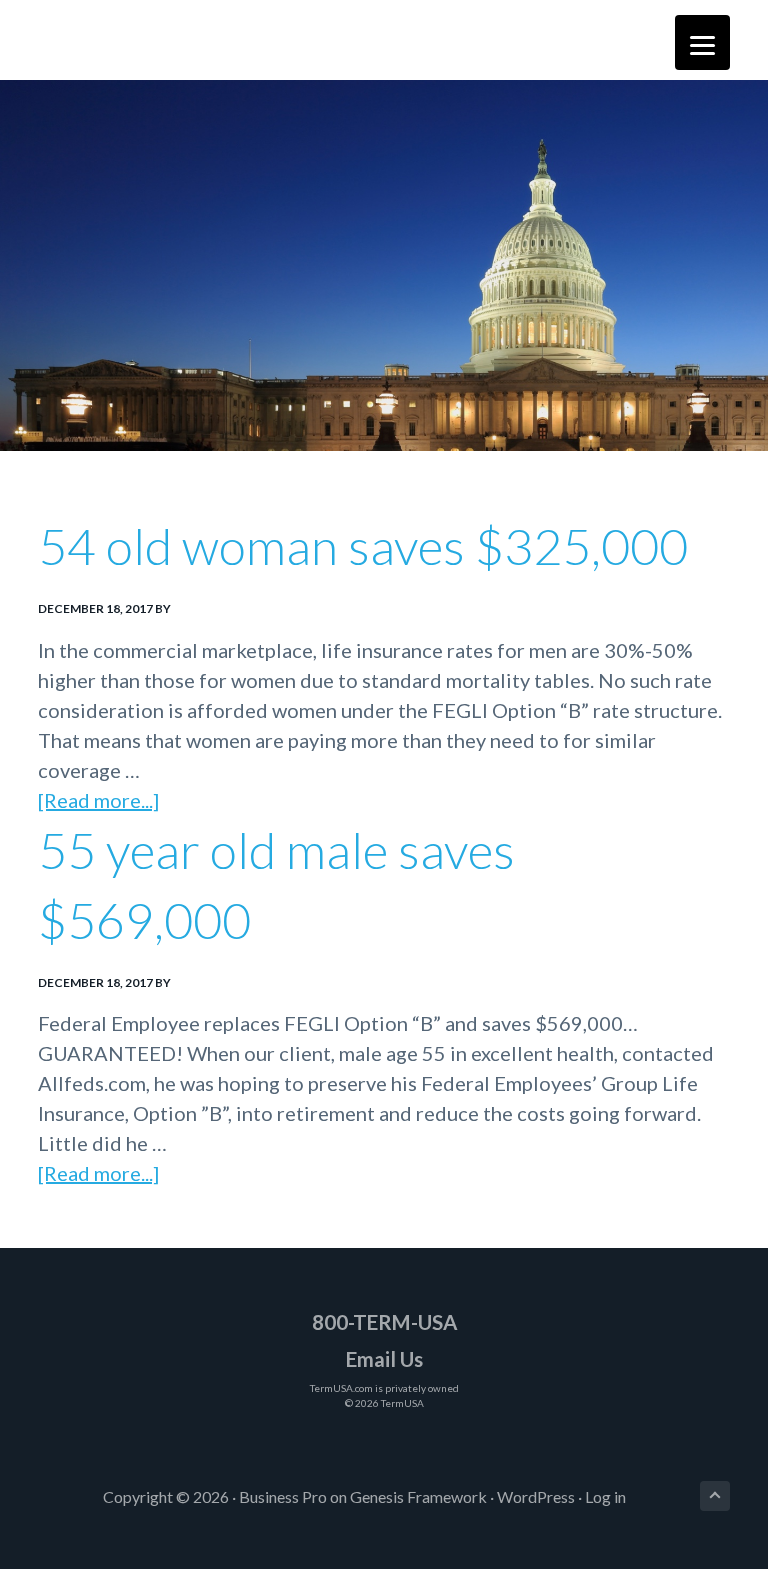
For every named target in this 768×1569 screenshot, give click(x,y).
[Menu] (702, 42)
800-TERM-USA (384, 1322)
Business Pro (283, 1496)
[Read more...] (98, 801)
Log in (605, 1496)
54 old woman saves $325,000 (363, 546)
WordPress (536, 1496)
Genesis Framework (418, 1496)
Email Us (384, 1359)
